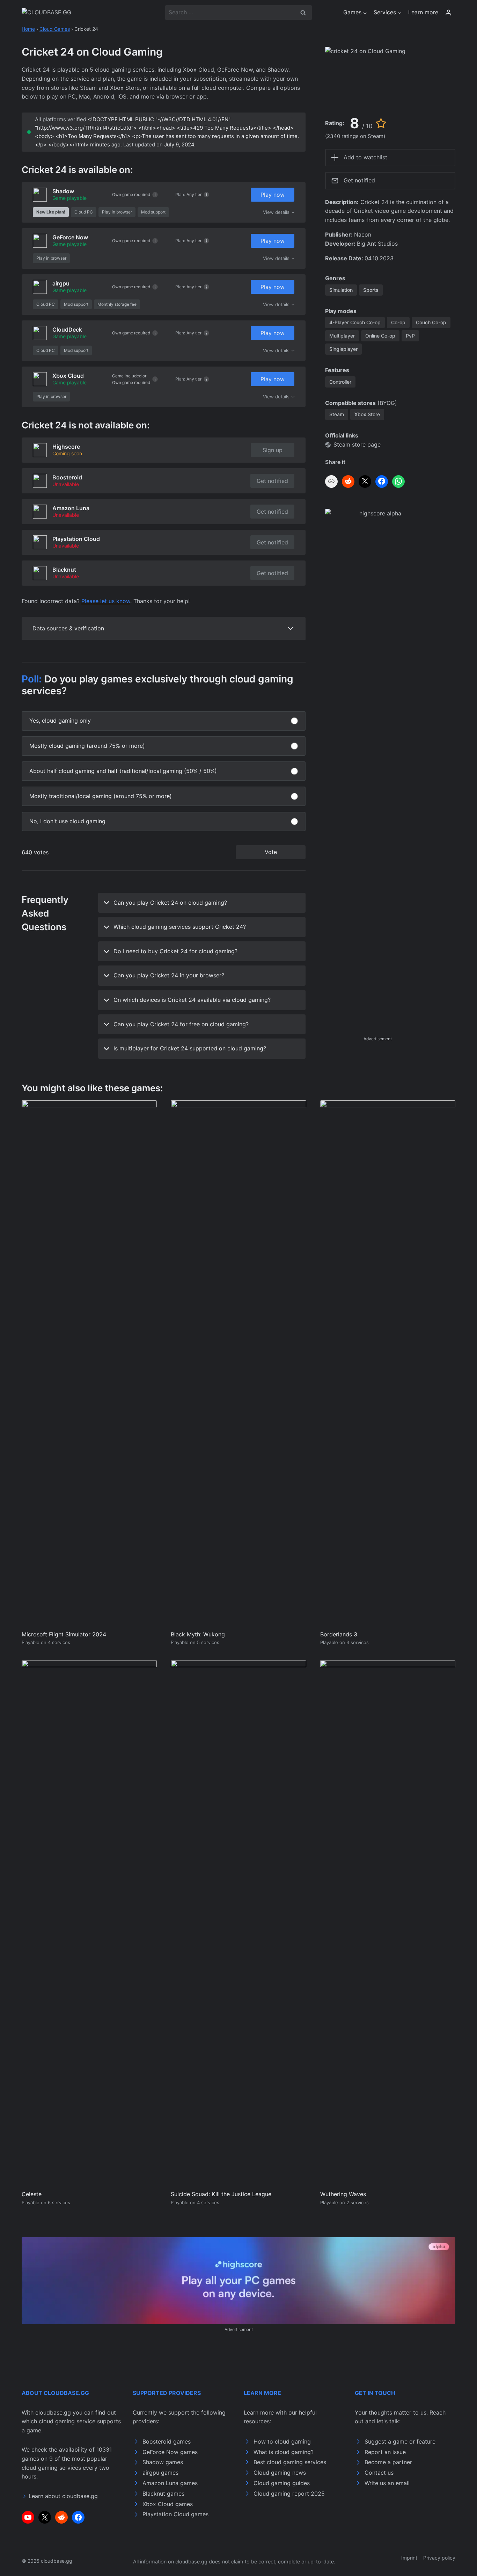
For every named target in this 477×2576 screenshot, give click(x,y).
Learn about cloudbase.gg (63, 2496)
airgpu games (160, 2473)
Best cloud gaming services (290, 2462)
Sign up (273, 450)
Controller (340, 382)
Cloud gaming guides (282, 2483)
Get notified (272, 481)
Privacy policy (439, 2558)
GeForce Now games (170, 2452)
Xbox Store (367, 414)
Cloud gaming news (280, 2473)
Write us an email (387, 2483)
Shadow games (163, 2462)
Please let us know (106, 601)
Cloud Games (55, 29)
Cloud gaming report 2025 (289, 2494)
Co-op (398, 322)
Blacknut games (163, 2494)
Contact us (379, 2473)
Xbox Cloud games (168, 2504)
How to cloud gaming (282, 2441)
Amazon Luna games (170, 2483)
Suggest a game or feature (400, 2441)
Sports (371, 290)
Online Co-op (380, 336)
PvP (410, 336)
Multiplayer (342, 336)
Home (28, 29)
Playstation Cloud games (175, 2514)
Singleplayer (343, 349)
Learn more (423, 12)
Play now (273, 195)
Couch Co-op (431, 322)
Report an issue (385, 2452)
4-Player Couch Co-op (355, 322)
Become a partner (388, 2462)
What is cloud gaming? (284, 2452)
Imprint (409, 2558)
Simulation (341, 290)
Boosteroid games (167, 2441)
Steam (337, 414)
